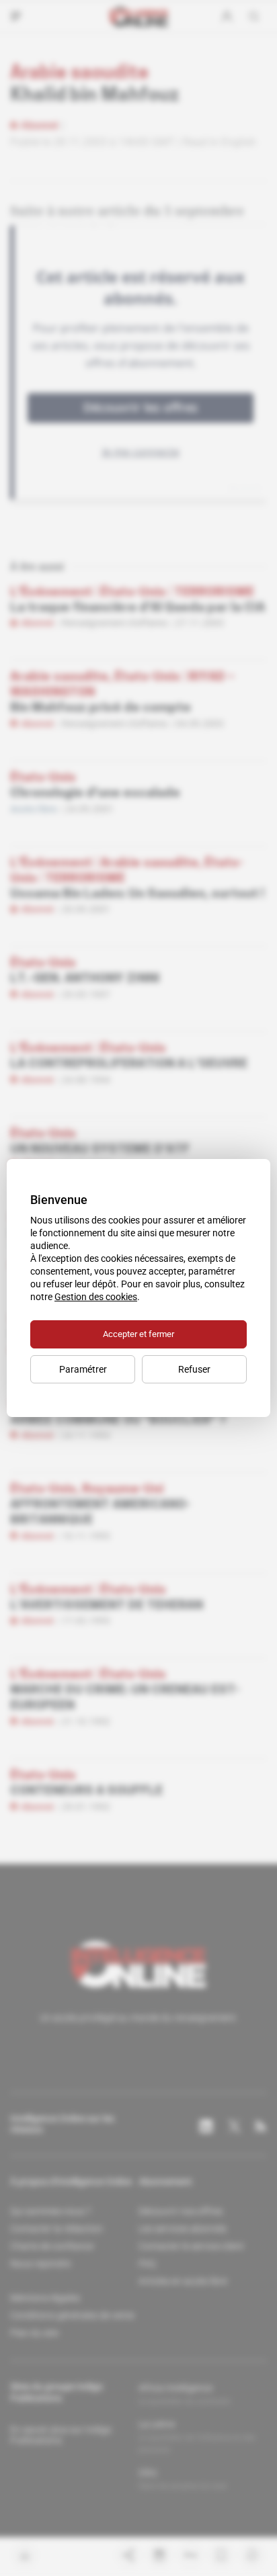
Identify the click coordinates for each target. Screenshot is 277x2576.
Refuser (194, 1369)
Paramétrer (83, 1369)
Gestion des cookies (96, 1297)
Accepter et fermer (138, 1334)
